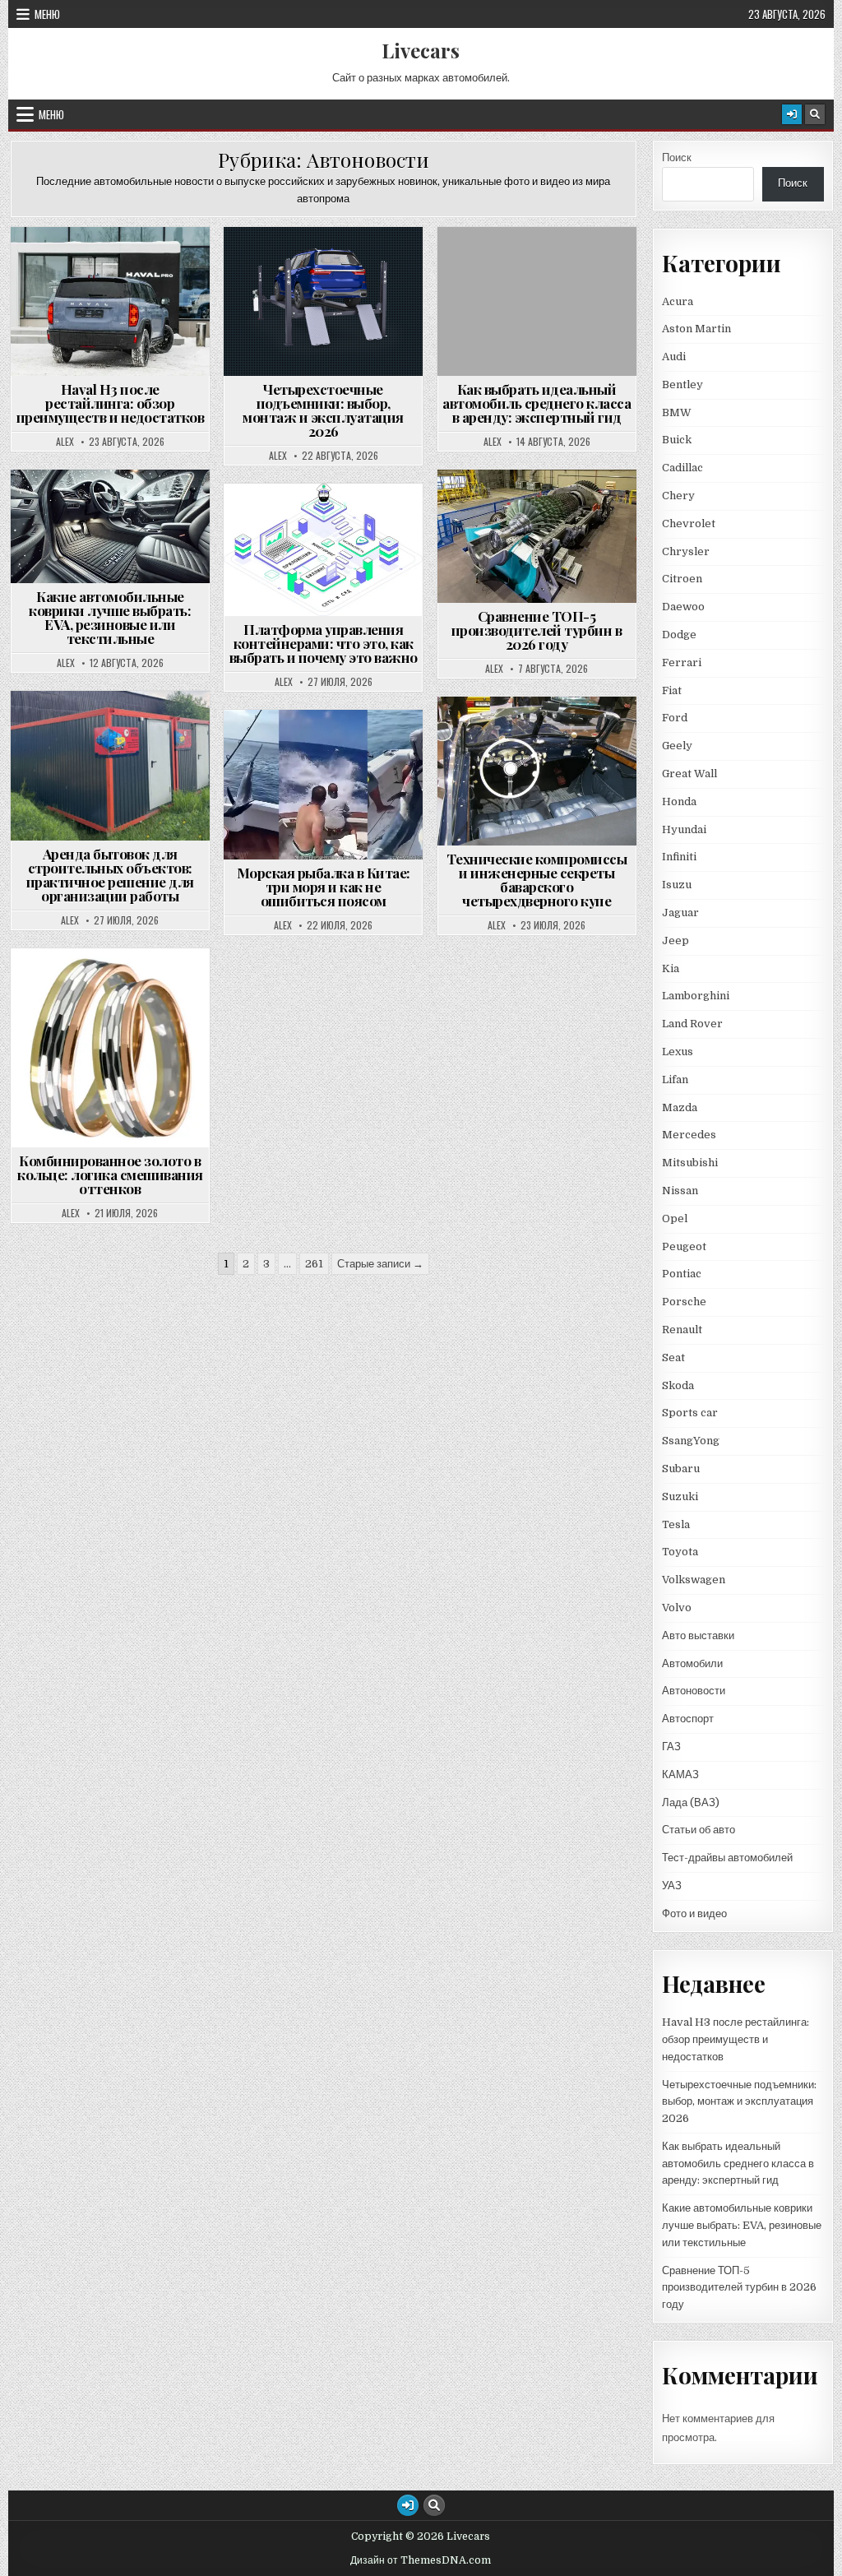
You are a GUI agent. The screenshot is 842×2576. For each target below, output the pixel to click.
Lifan (675, 1080)
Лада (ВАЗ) (691, 1802)
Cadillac (682, 468)
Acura (678, 301)
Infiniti (679, 857)
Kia (671, 968)
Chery (678, 496)
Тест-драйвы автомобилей (727, 1858)
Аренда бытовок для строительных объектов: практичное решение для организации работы (110, 875)
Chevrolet (689, 524)
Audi (674, 357)
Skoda (678, 1385)
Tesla (676, 1524)
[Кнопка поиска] (815, 114)
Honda (679, 802)
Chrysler (686, 551)
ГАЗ (671, 1747)
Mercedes (689, 1135)
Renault (682, 1330)
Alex (65, 442)
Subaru (681, 1469)
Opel (675, 1219)
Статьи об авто (699, 1830)
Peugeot (684, 1246)
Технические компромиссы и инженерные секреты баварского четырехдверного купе (537, 880)
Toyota (680, 1552)
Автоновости (118, 267)
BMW (677, 412)
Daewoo (683, 607)
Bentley (682, 385)
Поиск (677, 158)
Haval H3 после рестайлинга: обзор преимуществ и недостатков (111, 403)
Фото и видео (694, 1913)
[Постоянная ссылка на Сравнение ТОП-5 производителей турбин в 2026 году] (537, 536)
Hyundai (684, 829)
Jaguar (680, 913)
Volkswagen (694, 1580)
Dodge (679, 635)
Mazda (680, 1107)
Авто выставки (698, 1635)
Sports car (690, 1413)
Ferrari (683, 663)
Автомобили (692, 1663)
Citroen (682, 579)
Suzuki (680, 1496)
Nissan (680, 1191)
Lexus (678, 1052)
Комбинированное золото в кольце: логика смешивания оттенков (110, 1174)
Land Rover (692, 1024)
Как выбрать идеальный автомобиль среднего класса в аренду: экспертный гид (537, 403)
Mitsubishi (690, 1163)
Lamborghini (696, 996)
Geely (677, 746)
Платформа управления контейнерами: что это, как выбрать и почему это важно (324, 643)
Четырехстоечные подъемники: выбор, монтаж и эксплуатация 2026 (323, 410)
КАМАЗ (680, 1774)
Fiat (672, 690)
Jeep (675, 941)
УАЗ (672, 1886)
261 (314, 1264)
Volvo (677, 1608)
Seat (673, 1357)
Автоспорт (688, 1719)
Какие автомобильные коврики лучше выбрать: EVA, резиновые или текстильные (110, 617)
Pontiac (682, 1274)
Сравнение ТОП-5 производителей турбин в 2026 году (537, 630)
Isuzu (677, 885)
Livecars (421, 50)
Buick (677, 440)
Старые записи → (380, 1264)
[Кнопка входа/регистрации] (792, 114)
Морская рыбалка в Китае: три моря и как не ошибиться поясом (324, 887)
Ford (675, 718)
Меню (47, 14)
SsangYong (691, 1441)
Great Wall (689, 774)
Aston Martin (696, 329)
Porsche (684, 1302)
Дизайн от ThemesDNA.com (421, 2560)
